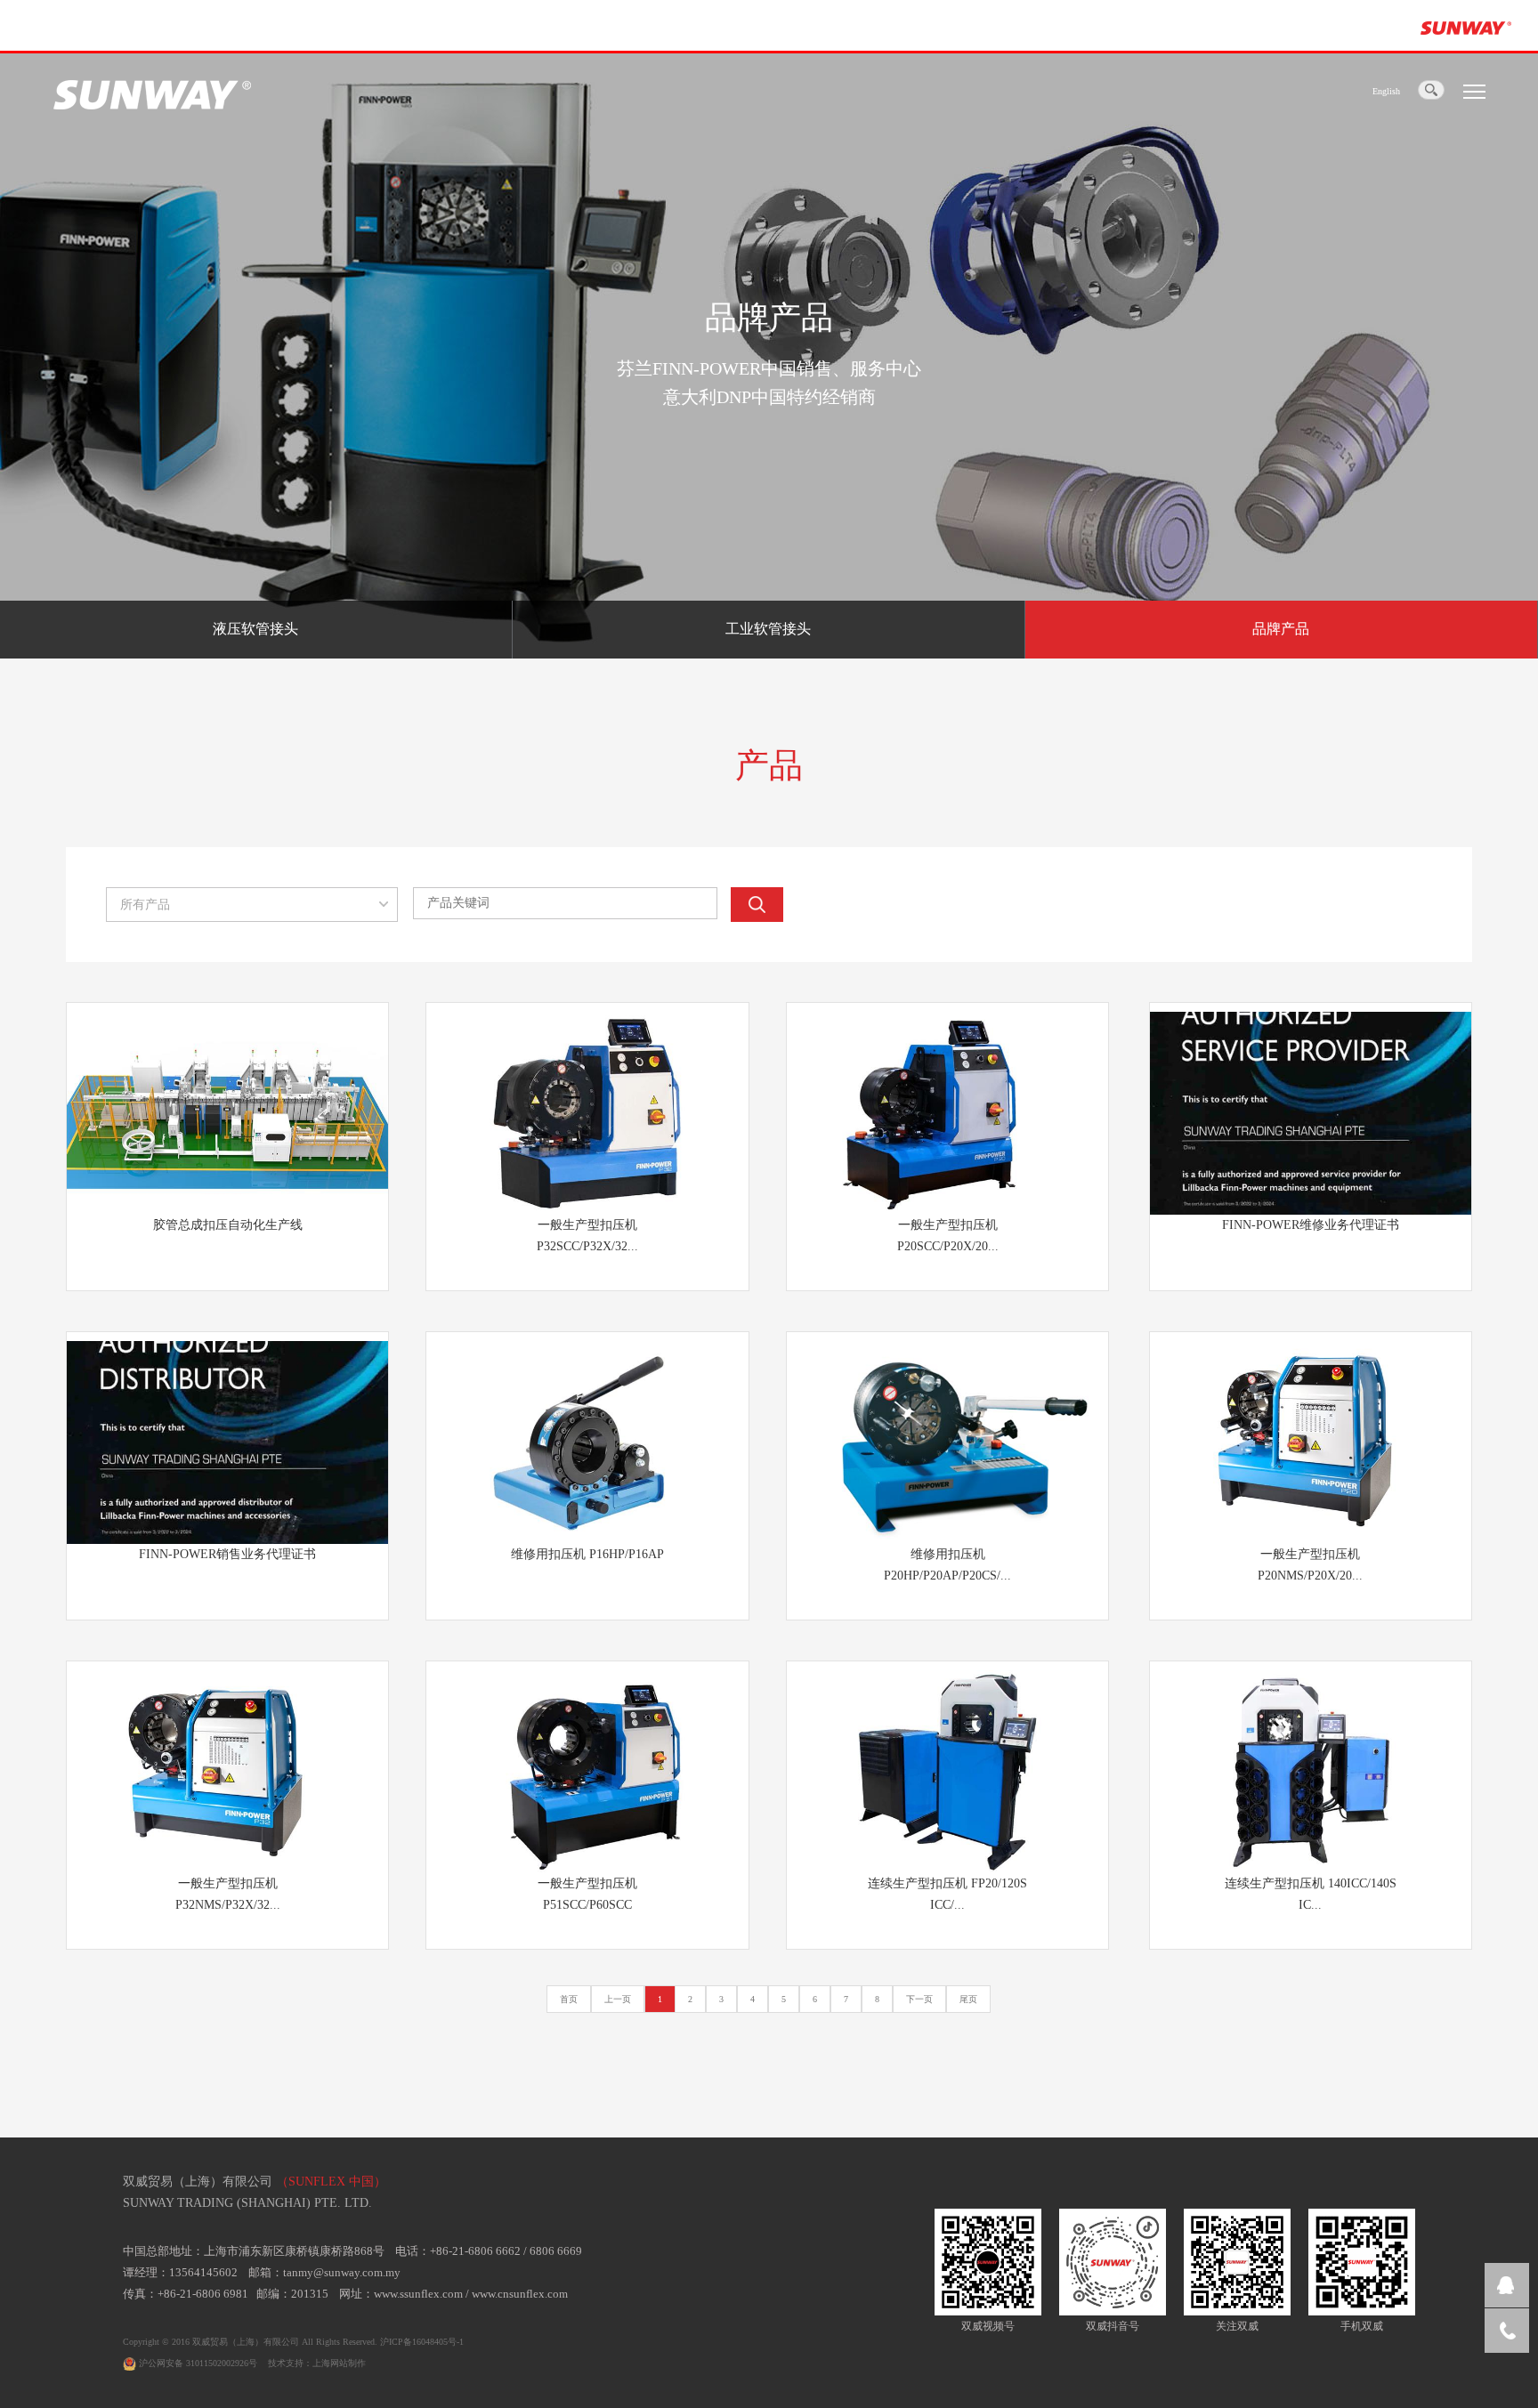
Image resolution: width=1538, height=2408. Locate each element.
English (1386, 91)
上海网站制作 (339, 2363)
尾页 (968, 1999)
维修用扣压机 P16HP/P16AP (587, 1554)
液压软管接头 (255, 629)
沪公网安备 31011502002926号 (197, 2363)
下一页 (919, 1999)
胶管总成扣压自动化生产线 (228, 1225)
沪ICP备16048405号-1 (422, 2342)
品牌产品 (1281, 629)
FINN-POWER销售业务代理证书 (227, 1554)
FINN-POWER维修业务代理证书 (1311, 1225)
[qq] (1507, 2285)
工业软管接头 (768, 629)
